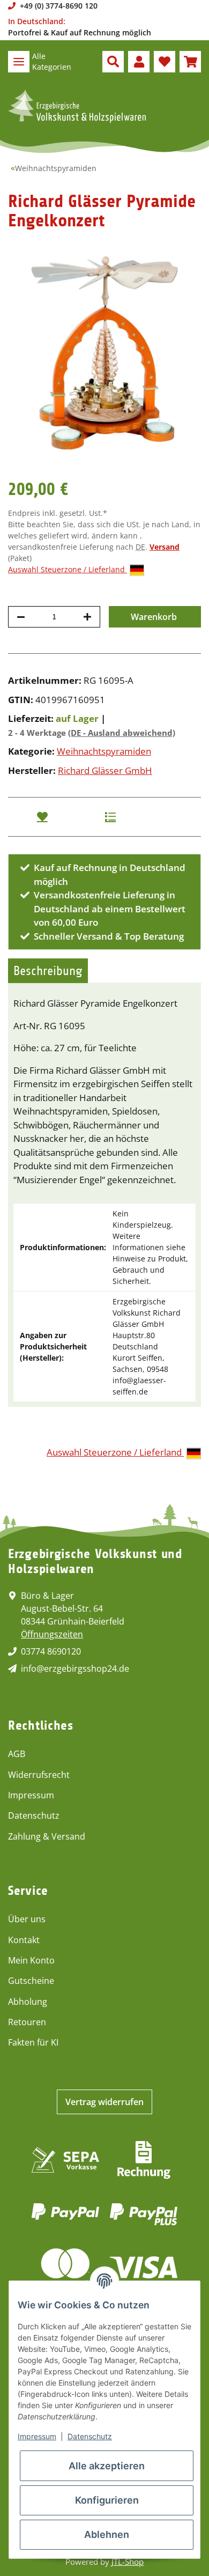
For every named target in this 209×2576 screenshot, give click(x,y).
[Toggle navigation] (19, 62)
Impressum (31, 1795)
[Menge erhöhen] (87, 617)
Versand (165, 547)
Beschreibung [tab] (48, 971)
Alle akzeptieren (107, 2466)
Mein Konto (31, 1960)
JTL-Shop (128, 2562)
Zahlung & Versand (47, 1836)
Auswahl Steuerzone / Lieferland (68, 569)
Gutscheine (31, 1981)
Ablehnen (107, 2534)
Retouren (27, 2022)
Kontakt (24, 1940)
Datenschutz (34, 1815)
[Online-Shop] (77, 106)
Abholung (28, 2002)
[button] (113, 62)
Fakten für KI (33, 2042)
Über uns (27, 1919)
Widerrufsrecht (39, 1775)
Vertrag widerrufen (104, 2102)
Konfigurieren (107, 2500)
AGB (17, 1754)
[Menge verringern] (21, 617)
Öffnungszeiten (52, 1634)
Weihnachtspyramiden (104, 751)
